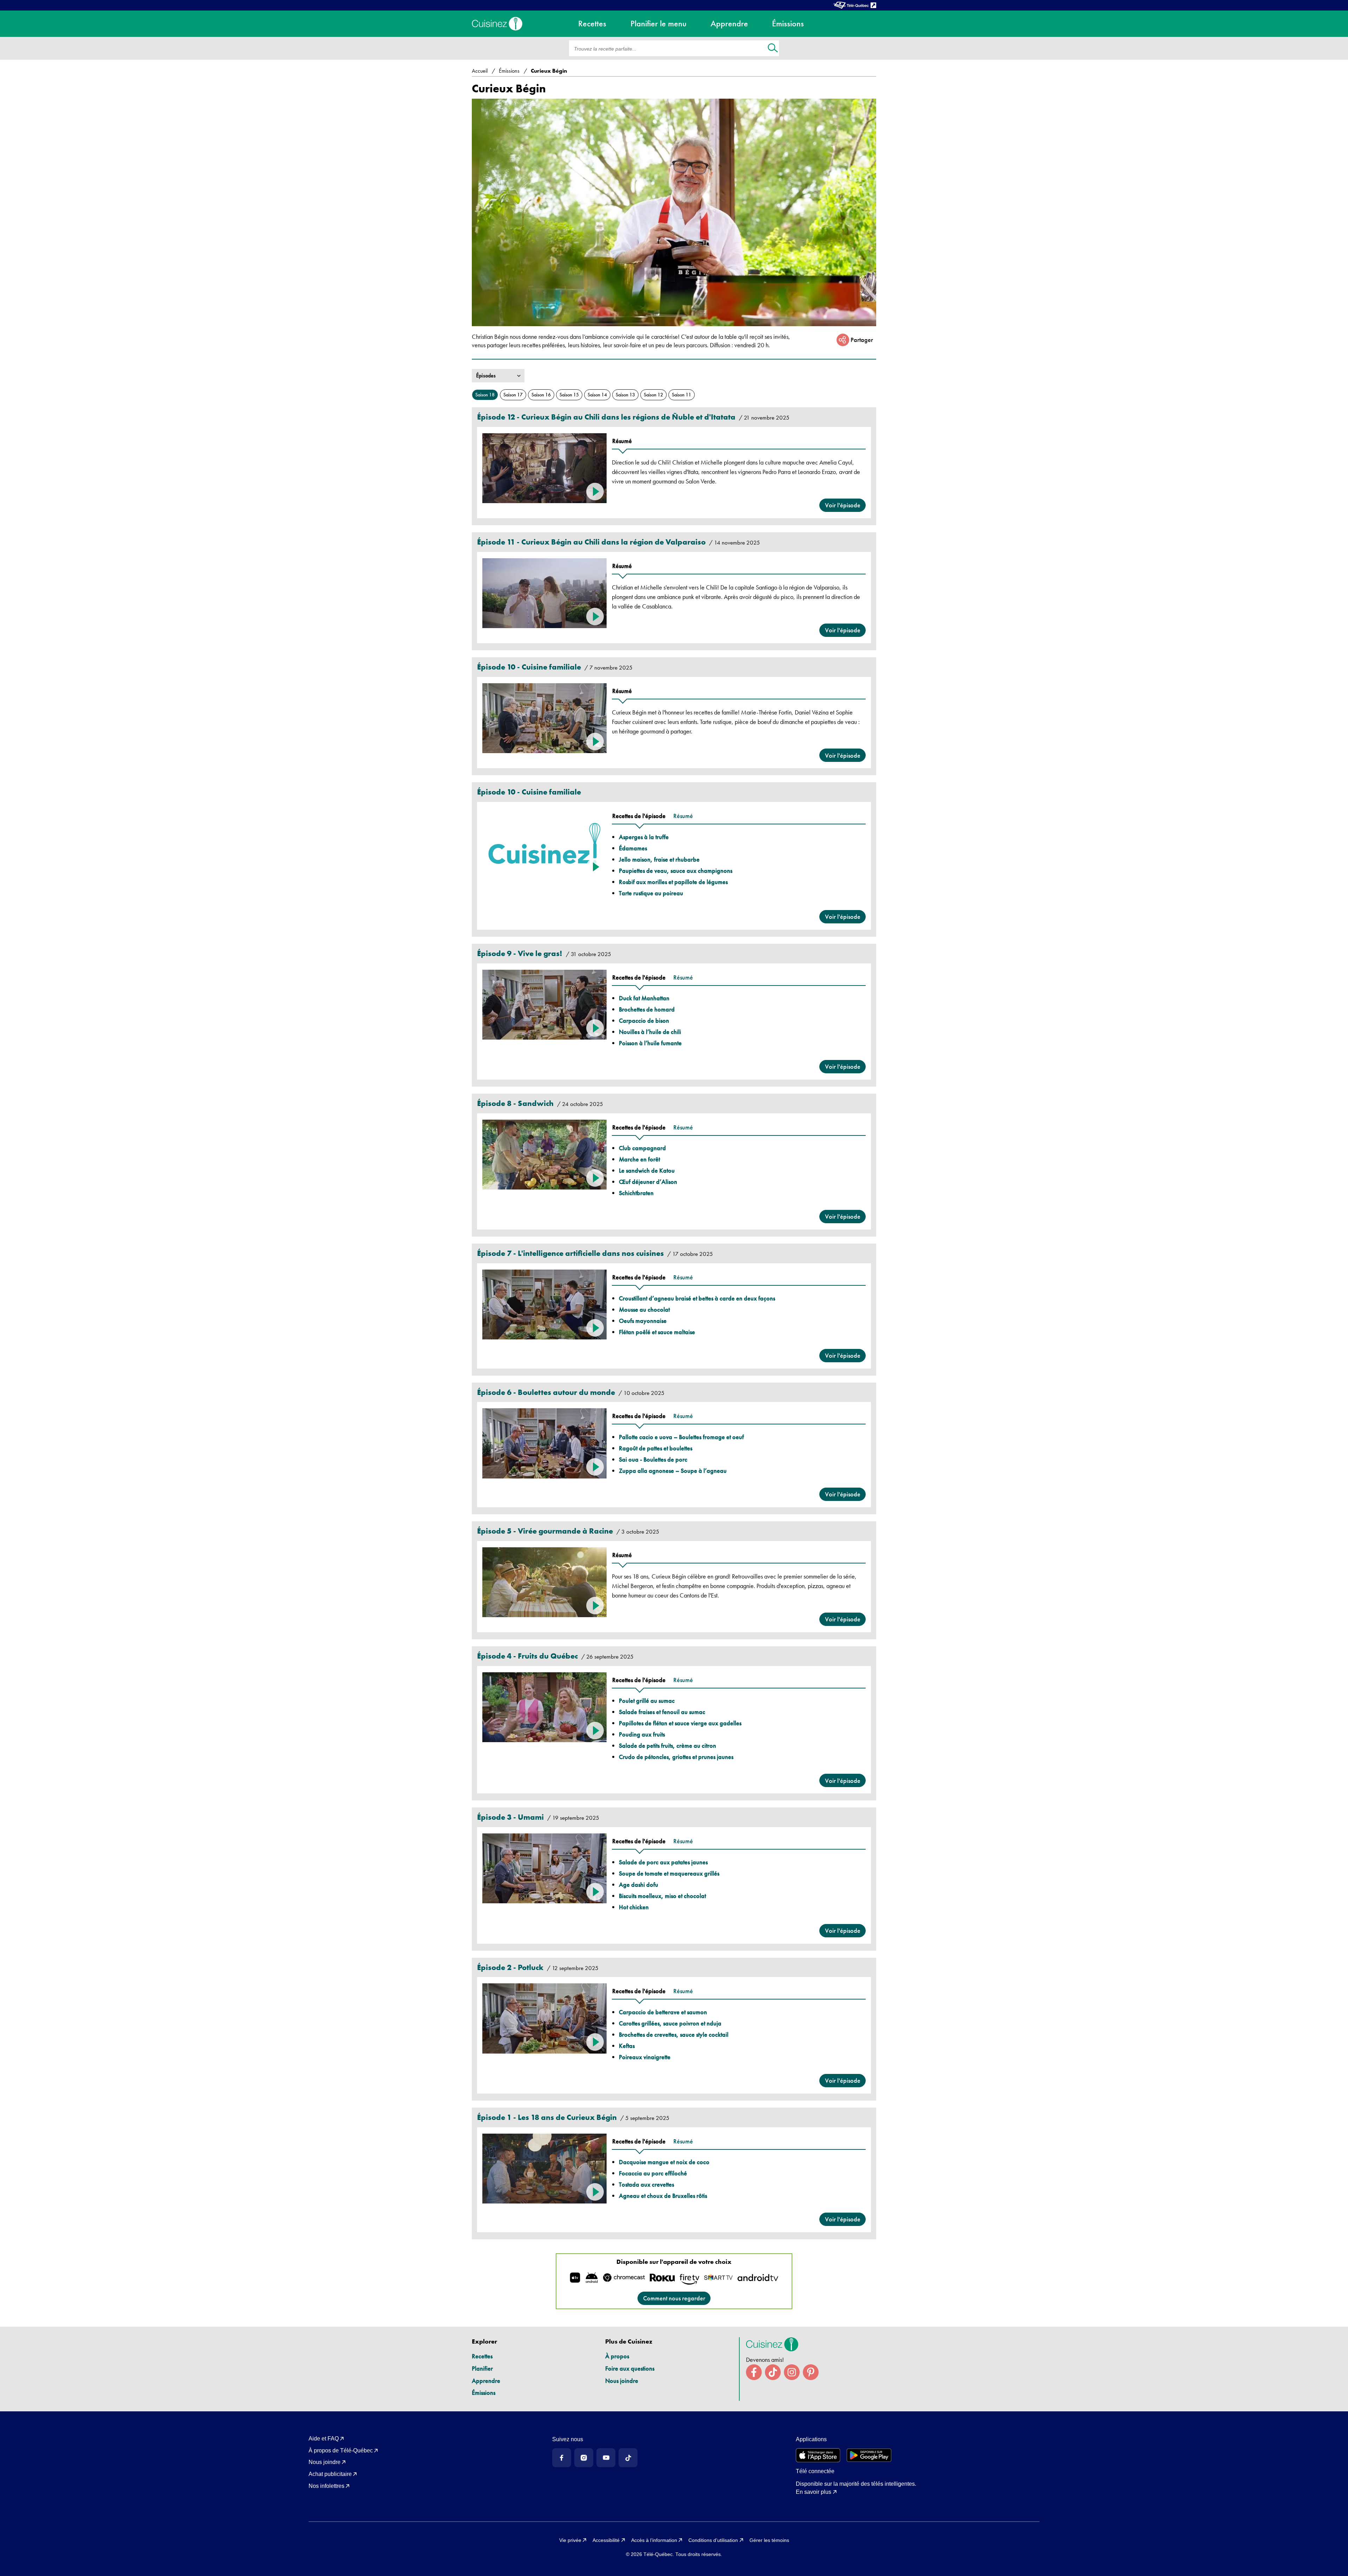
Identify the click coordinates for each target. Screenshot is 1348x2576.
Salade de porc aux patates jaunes (663, 1862)
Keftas (627, 2046)
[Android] (869, 2455)
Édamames (633, 848)
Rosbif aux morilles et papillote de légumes (673, 882)
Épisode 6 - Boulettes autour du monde (546, 1392)
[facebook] (754, 2372)
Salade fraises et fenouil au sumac (662, 1712)
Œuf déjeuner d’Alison (648, 1182)
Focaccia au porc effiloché (653, 2173)
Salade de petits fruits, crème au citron (668, 1745)
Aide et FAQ (324, 2439)
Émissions (484, 2393)
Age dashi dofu (639, 1885)
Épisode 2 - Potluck (510, 1967)
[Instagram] (584, 2458)
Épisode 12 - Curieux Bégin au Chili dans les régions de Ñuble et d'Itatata (606, 417)
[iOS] (818, 2455)
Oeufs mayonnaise (643, 1321)
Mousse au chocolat (644, 1309)
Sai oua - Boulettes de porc (653, 1459)
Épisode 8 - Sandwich (515, 1103)
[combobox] (477, 376)
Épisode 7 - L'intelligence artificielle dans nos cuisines (570, 1253)
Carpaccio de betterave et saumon (663, 2012)
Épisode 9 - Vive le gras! (520, 953)
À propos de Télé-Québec (341, 2450)
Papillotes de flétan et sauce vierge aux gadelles (680, 1723)
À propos (617, 2356)
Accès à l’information (654, 2540)
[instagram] (792, 2372)
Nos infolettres (326, 2486)
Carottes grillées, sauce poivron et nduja (670, 2023)
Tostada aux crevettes (646, 2184)
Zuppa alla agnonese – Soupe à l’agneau (673, 1471)
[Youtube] (606, 2458)
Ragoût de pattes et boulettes (656, 1448)
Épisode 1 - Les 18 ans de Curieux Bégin (547, 2117)
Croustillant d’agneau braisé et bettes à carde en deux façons (697, 1298)
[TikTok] (628, 2458)
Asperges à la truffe (644, 837)
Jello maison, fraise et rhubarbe (659, 859)
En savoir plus (814, 2492)
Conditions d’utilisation (713, 2540)
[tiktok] (773, 2372)
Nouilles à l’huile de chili (650, 1032)
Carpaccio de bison (644, 1020)
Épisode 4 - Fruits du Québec (527, 1656)
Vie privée (570, 2540)
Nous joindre (622, 2381)
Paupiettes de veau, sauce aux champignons (676, 871)
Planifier (482, 2368)
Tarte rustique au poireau (651, 893)
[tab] (622, 441)
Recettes (482, 2356)
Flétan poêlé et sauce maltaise (657, 1332)
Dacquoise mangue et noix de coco (664, 2162)
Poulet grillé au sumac (647, 1701)
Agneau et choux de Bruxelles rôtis (663, 2196)
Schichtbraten (636, 1193)
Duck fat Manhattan (644, 998)
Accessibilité (606, 2540)
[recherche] (773, 49)
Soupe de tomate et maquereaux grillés (669, 1873)
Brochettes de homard (647, 1009)
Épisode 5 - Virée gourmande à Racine (545, 1531)
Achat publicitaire (330, 2474)
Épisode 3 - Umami (510, 1817)
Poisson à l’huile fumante (650, 1043)
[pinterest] (811, 2372)
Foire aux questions (630, 2368)
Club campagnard (642, 1148)
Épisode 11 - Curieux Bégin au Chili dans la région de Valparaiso (591, 542)
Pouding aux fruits (642, 1734)
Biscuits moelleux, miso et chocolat (662, 1896)
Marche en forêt (639, 1159)
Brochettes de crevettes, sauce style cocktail (674, 2034)
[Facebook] (562, 2458)
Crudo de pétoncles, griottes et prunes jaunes (676, 1757)
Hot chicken (634, 1907)
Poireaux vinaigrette (645, 2057)
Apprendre (486, 2381)
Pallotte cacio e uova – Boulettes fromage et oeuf (681, 1437)
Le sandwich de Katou (647, 1170)
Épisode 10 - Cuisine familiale (529, 667)
